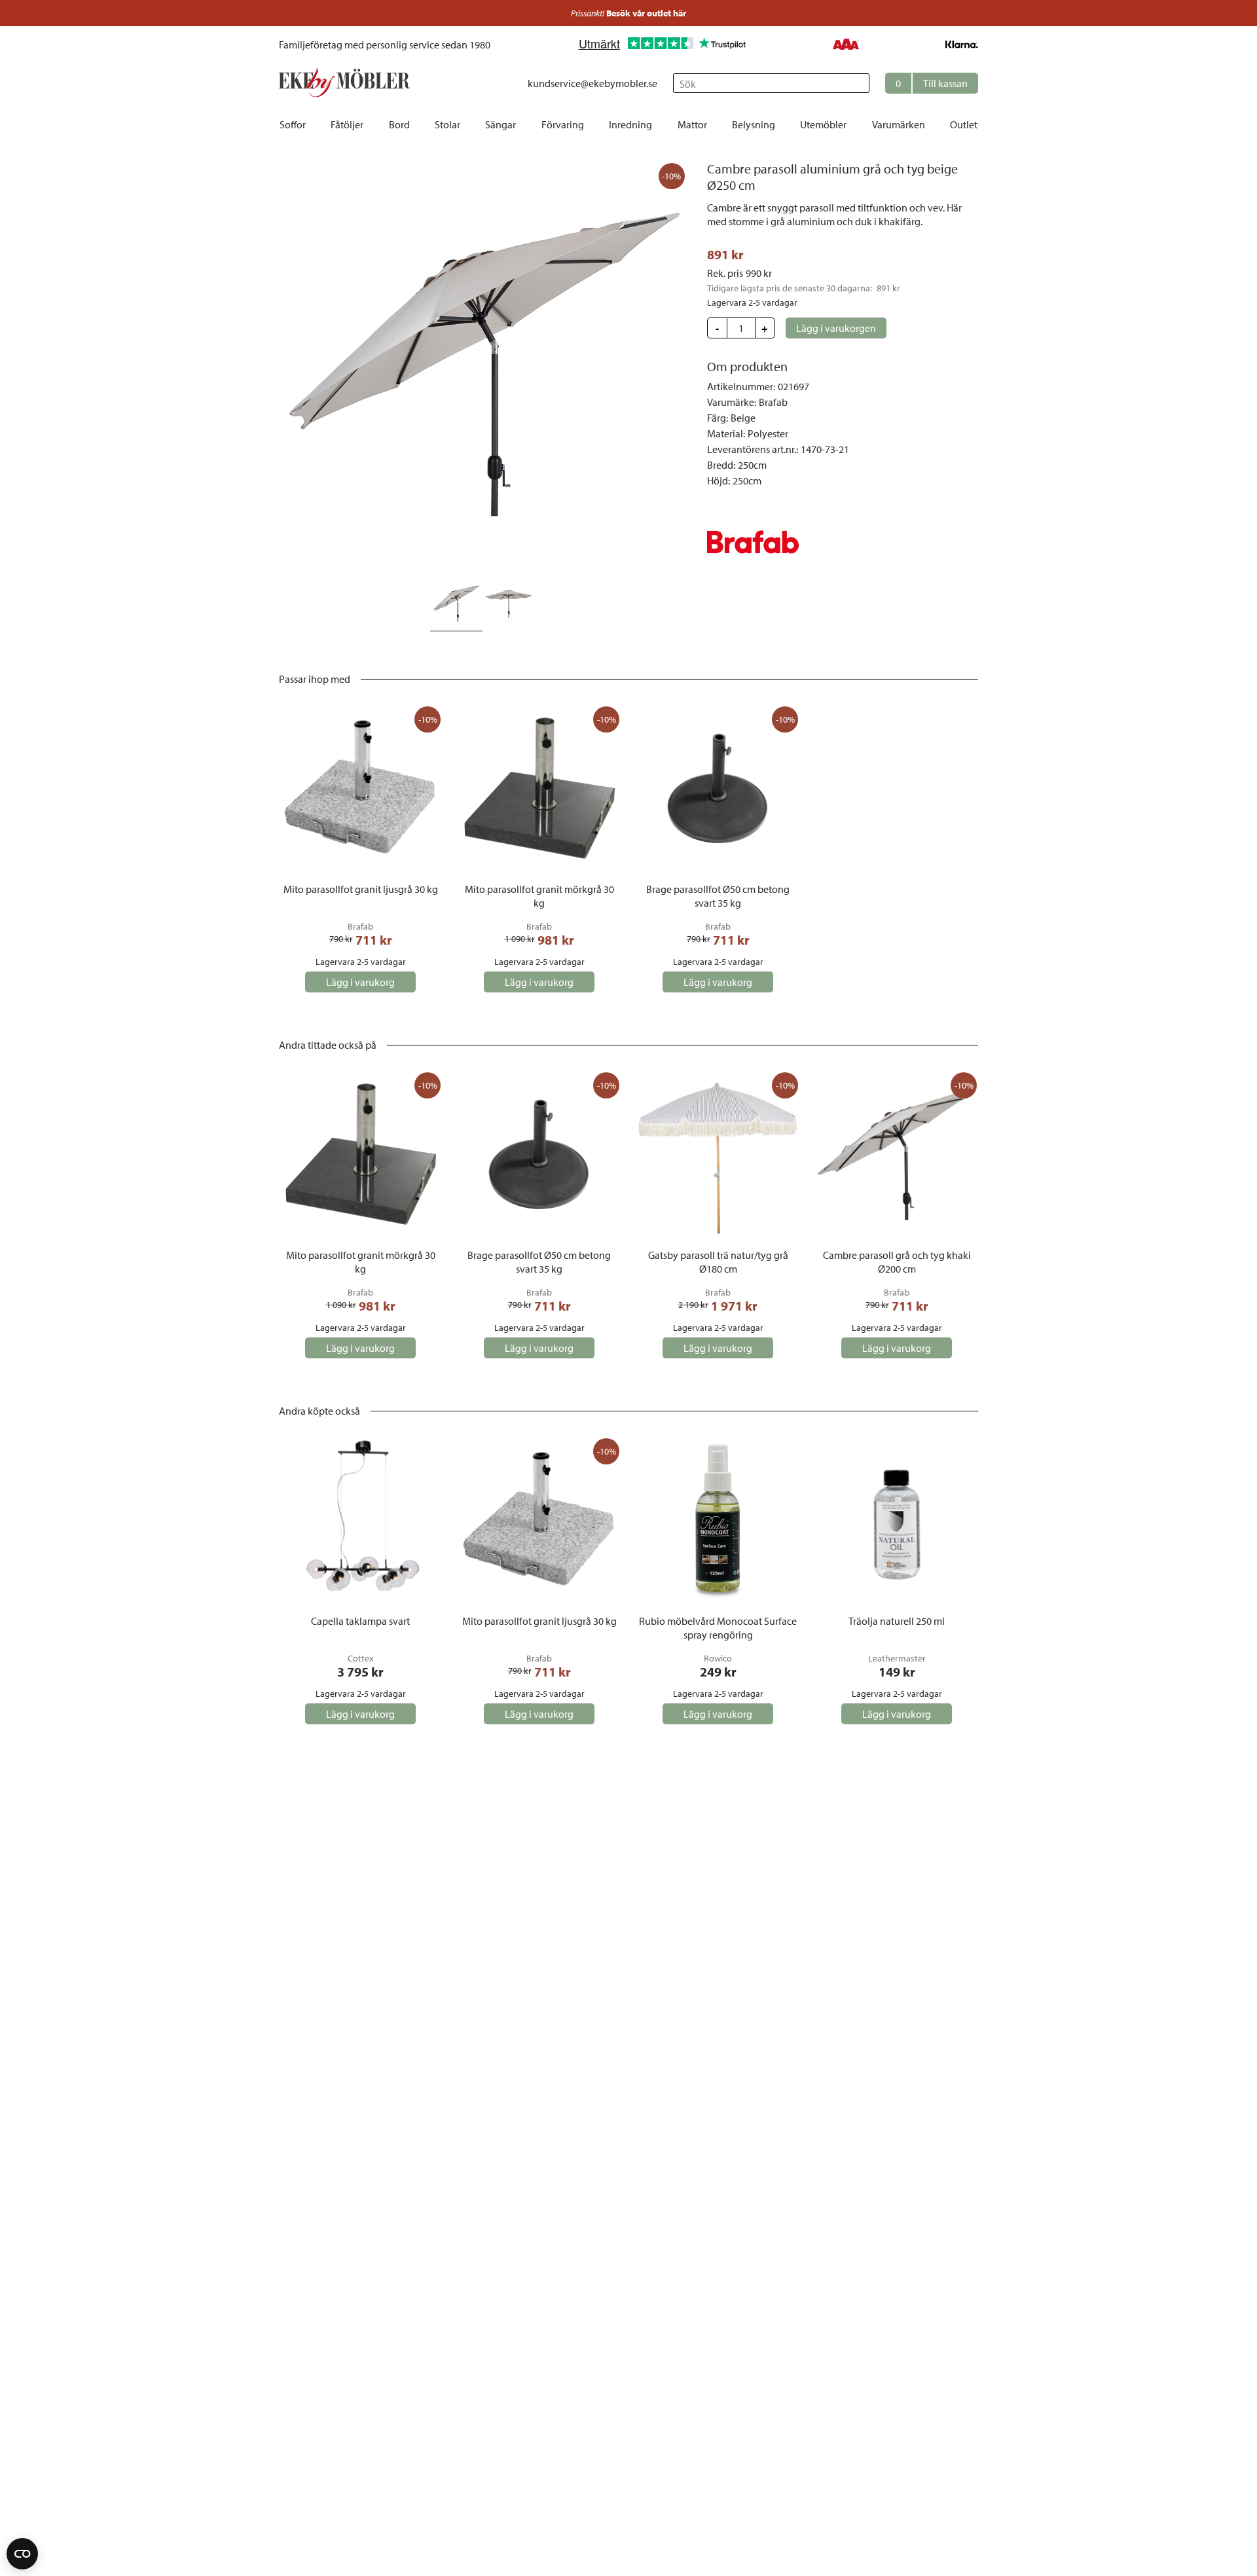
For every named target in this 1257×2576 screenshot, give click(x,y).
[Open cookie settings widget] (22, 2554)
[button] (932, 83)
